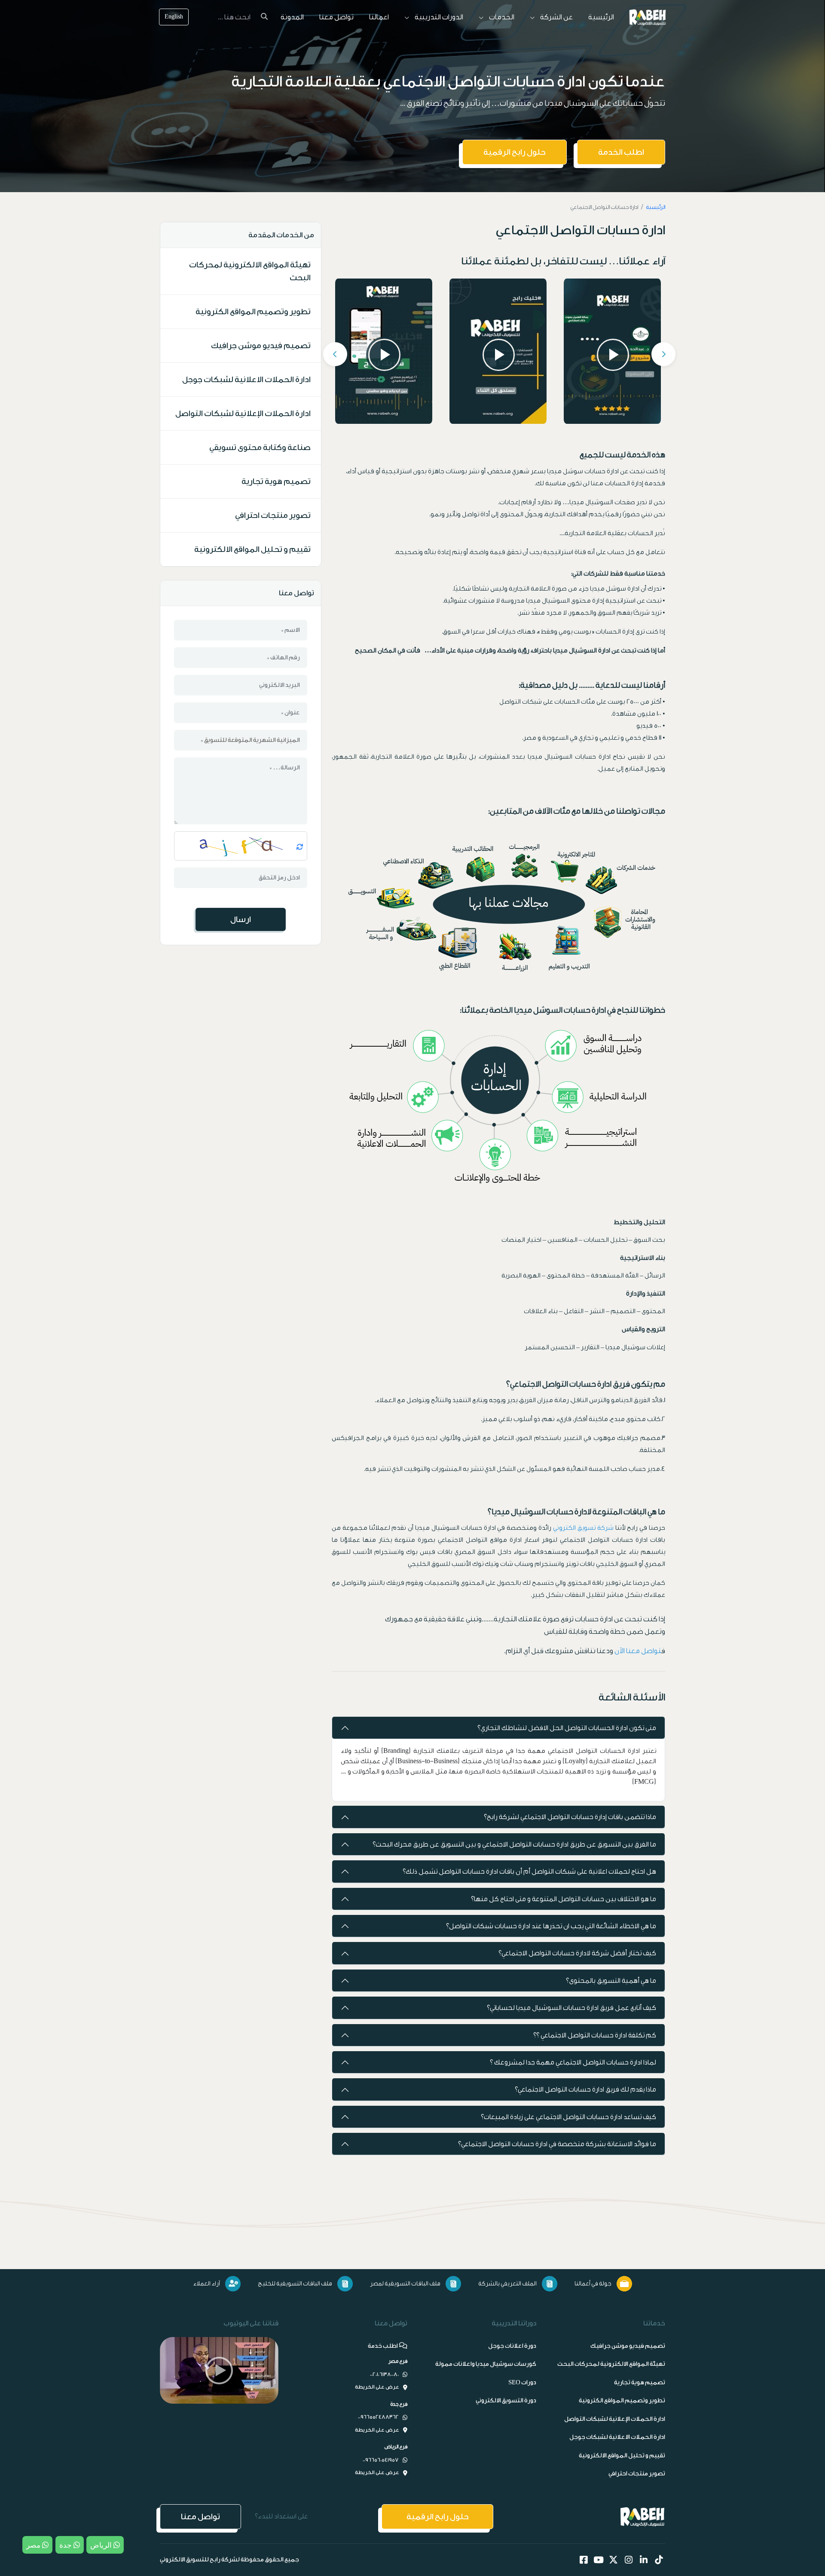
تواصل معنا (336, 17)
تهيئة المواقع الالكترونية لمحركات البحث (250, 271)
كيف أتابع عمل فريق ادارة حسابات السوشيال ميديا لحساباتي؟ (571, 2008)
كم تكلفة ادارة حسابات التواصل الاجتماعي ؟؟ (595, 2035)
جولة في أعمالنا (593, 2284)
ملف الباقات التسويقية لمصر (405, 2284)
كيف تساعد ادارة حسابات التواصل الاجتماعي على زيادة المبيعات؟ (568, 2117)
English (174, 17)
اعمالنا (379, 17)
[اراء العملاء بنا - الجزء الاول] (498, 351)
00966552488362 (378, 2417)
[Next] (663, 354)
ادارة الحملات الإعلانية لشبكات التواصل (243, 414)
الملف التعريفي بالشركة (507, 2284)
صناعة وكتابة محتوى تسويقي (260, 447)
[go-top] (794, 2550)
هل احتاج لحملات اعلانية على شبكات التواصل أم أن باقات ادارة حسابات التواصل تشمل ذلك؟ (529, 1872)
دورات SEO (522, 2383)
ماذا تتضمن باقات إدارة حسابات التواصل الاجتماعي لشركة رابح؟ (570, 1817)
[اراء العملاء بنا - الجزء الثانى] (384, 351)
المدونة (292, 17)
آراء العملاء (206, 2284)
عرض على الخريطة (377, 2387)
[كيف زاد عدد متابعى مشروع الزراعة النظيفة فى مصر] (612, 351)
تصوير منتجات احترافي (273, 515)
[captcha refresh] (302, 846)
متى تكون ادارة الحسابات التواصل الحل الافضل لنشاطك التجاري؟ (567, 1728)
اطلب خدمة (383, 2346)
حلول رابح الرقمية (515, 152)
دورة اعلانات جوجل (512, 2346)
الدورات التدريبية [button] (438, 17)
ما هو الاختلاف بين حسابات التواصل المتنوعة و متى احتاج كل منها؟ (564, 1899)
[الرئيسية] (648, 17)
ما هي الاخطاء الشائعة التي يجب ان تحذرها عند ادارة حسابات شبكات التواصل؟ (551, 1926)
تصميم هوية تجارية (276, 481)
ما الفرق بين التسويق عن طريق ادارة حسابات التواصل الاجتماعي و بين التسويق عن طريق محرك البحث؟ (514, 1844)
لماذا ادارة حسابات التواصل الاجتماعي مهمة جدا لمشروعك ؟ (573, 2062)
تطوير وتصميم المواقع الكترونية (253, 312)
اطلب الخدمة (621, 152)
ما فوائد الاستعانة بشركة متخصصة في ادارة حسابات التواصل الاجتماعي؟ (557, 2144)
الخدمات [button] (501, 17)
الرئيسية (601, 17)
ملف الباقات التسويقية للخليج (295, 2284)
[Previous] (335, 354)
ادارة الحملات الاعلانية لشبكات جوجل (246, 380)
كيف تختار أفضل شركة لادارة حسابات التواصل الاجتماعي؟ (577, 1953)
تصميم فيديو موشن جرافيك (261, 346)
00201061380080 (384, 2374)
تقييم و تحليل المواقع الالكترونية (252, 549)
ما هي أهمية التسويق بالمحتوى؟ (611, 1981)
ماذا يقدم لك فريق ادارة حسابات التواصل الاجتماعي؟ (585, 2089)
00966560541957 (381, 2460)
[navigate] (219, 2370)
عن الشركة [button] (556, 17)
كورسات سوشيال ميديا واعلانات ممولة (486, 2364)
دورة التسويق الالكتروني (506, 2401)
